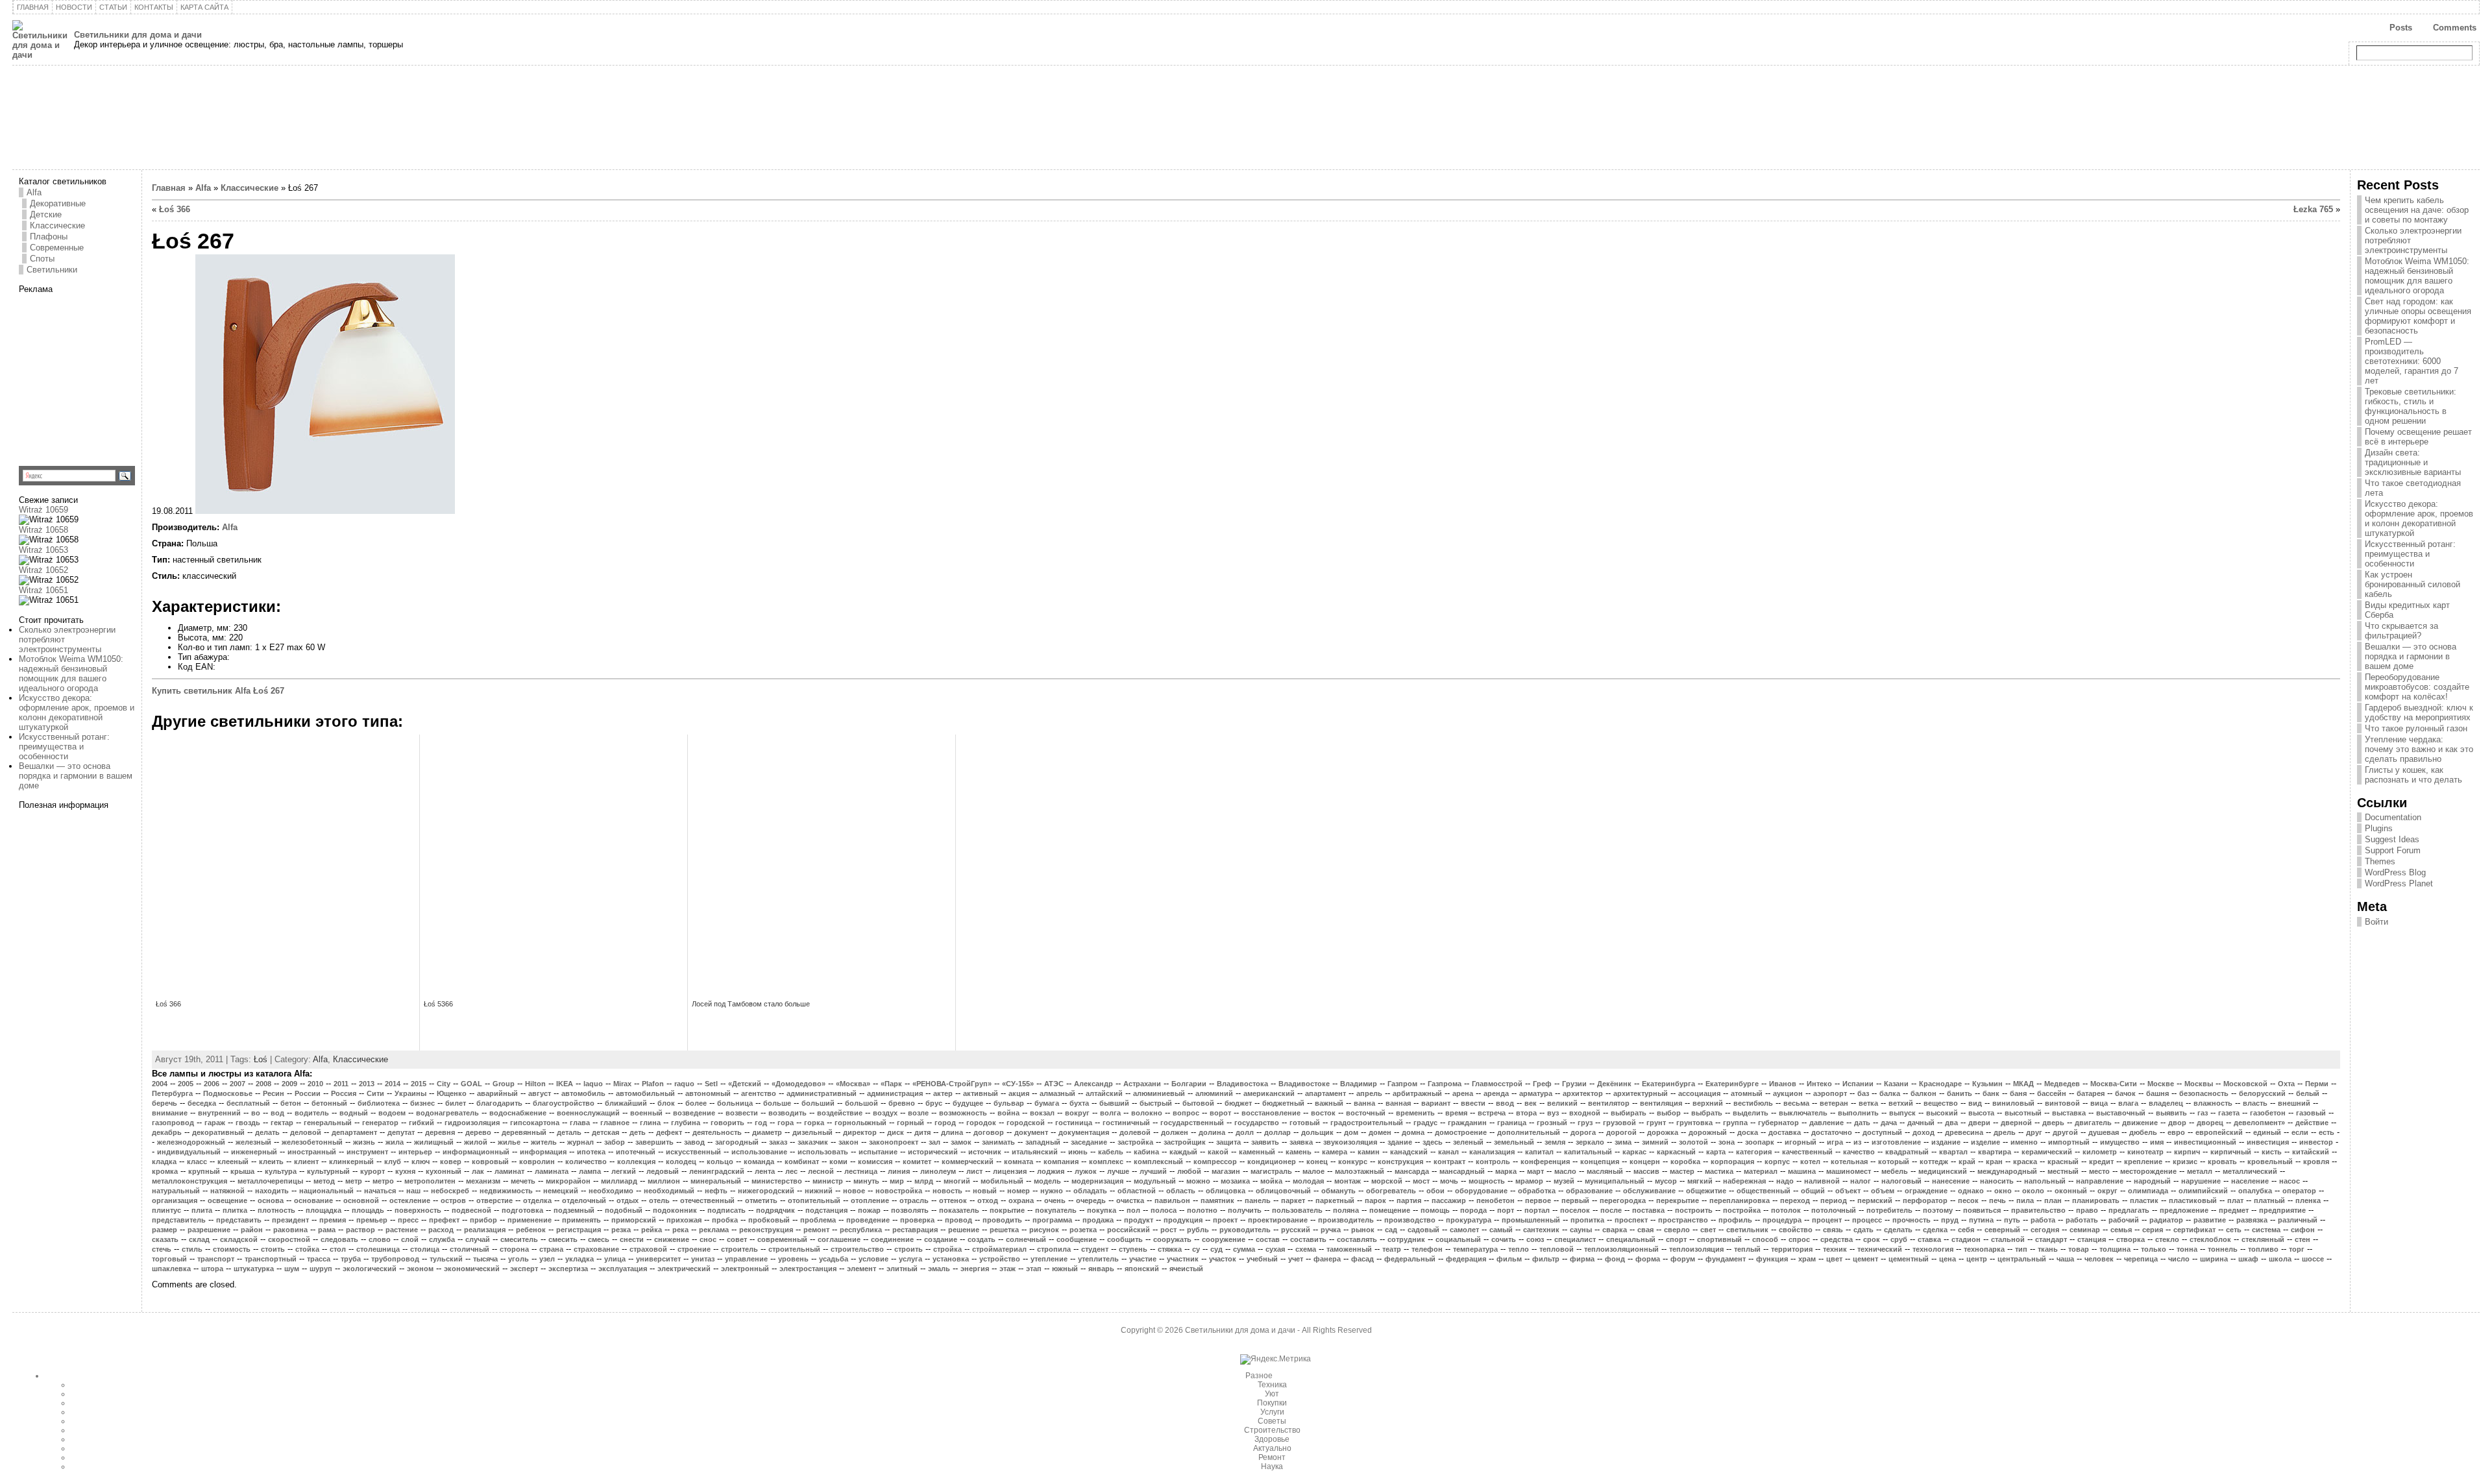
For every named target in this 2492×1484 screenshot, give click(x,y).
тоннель (2223, 1249)
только (2154, 1249)
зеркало (1590, 1142)
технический (1880, 1249)
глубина (686, 1123)
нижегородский (766, 1191)
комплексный (1158, 1162)
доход (1924, 1132)
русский (1296, 1230)
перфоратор (1925, 1200)
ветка (1868, 1103)
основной (361, 1200)
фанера (1327, 1259)
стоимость (232, 1249)
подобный (624, 1210)
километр (2100, 1152)
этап (1034, 1269)
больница (735, 1103)
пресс (408, 1220)
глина (650, 1123)
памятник (1217, 1200)
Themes (2380, 861)
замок (961, 1142)
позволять (910, 1210)
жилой (476, 1142)
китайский (2311, 1152)
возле (918, 1113)
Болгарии (1189, 1084)
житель (544, 1142)
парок (1375, 1200)
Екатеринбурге (1732, 1084)
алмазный (1057, 1093)
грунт (1656, 1123)
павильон (1172, 1200)
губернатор (1778, 1123)
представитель (179, 1220)
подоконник (675, 1210)
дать (1862, 1123)
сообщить (1125, 1239)
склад (199, 1239)
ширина (2214, 1259)
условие (873, 1259)
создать (982, 1239)
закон (849, 1142)
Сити (375, 1093)
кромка (165, 1171)
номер (1019, 1191)
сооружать (1172, 1239)
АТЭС (1054, 1084)
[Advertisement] (100, 375)
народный (2152, 1181)
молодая (1308, 1181)
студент (1095, 1249)
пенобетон (1496, 1200)
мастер (1682, 1171)
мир (897, 1181)
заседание (1089, 1142)
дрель (2005, 1132)
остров (453, 1200)
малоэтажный (1360, 1171)
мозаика (1235, 1181)
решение (964, 1230)
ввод (1505, 1103)
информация (543, 1152)
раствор (360, 1230)
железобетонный (312, 1142)
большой (861, 1103)
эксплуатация (623, 1269)
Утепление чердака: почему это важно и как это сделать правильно (2419, 749)
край (1967, 1162)
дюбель (2143, 1132)
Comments (2455, 28)
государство (1257, 1123)
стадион (1966, 1239)
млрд (924, 1181)
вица (2099, 1103)
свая (1645, 1230)
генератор (380, 1123)
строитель (739, 1249)
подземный (574, 1210)
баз (1863, 1093)
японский (1142, 1269)
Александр (1093, 1084)
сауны (1581, 1230)
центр (1977, 1259)
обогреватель (1391, 1191)
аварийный (497, 1093)
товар (2079, 1249)
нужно (1052, 1191)
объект (1848, 1191)
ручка (1331, 1230)
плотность (276, 1210)
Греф (1542, 1084)
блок (666, 1103)
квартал (1953, 1152)
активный (981, 1093)
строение (694, 1249)
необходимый (669, 1191)
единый (2267, 1132)
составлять (1357, 1239)
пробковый (769, 1220)
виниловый (2013, 1103)
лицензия (1010, 1171)
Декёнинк (1614, 1084)
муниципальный (1615, 1181)
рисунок (1044, 1230)
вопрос (1186, 1113)
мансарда (1412, 1171)
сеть (2234, 1230)
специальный (1631, 1239)
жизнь (364, 1142)
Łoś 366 (175, 209)
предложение (2184, 1210)
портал (1537, 1210)
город (945, 1123)
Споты (42, 259)
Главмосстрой (1497, 1084)
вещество (1941, 1103)
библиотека (379, 1103)
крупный (204, 1171)
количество (586, 1162)
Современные (57, 248)
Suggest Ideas (2392, 839)
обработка (1537, 1191)
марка (1506, 1171)
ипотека (591, 1152)
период (1834, 1200)
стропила (1054, 1249)
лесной (821, 1171)
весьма (1796, 1103)
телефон (1427, 1249)
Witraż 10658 (43, 530)
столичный (470, 1249)
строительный (794, 1249)
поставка (1648, 1210)
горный (910, 1123)
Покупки (1272, 1403)
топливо (2263, 1249)
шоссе (2313, 1259)
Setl (711, 1084)
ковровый (490, 1162)
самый (1501, 1230)
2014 (393, 1084)
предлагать (2129, 1210)
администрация (895, 1093)
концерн (1645, 1162)
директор (860, 1132)
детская (605, 1132)
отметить (761, 1200)
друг (2034, 1132)
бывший (1114, 1103)
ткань (2048, 1249)
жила (395, 1142)
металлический (2250, 1171)
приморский (634, 1220)
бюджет (1238, 1103)
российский (1129, 1230)
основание (313, 1200)
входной (1585, 1113)
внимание (170, 1113)
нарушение (2201, 1181)
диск (896, 1132)
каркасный (1676, 1152)
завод (694, 1142)
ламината (552, 1171)
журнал (580, 1142)
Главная (169, 188)
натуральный (176, 1191)
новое (854, 1191)
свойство (1796, 1230)
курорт (373, 1171)
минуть (866, 1181)
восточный (1366, 1113)
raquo (684, 1084)
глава (580, 1123)
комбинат (802, 1162)
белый (2308, 1093)
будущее (968, 1103)
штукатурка (254, 1269)
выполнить (1858, 1113)
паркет (1293, 1200)
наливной (1822, 1181)
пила (2025, 1200)
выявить (2171, 1113)
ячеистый (1186, 1269)
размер (165, 1230)
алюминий (1214, 1093)
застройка (1135, 1142)
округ (2107, 1191)
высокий (1942, 1113)
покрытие (1007, 1210)
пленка (2308, 1200)
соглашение (839, 1239)
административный (822, 1093)
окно (2003, 1191)
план (2053, 1200)
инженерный (254, 1152)
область (1181, 1191)
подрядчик (776, 1210)
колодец (681, 1162)
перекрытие (1678, 1200)
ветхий (1901, 1103)
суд (1216, 1249)
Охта (2286, 1084)
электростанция (808, 1269)
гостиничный (1126, 1123)
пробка (725, 1220)
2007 (238, 1084)
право (2087, 1210)
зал (934, 1142)
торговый (169, 1259)
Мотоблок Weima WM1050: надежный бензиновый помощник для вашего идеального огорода (71, 674)
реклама (714, 1230)
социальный (1458, 1239)
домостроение (1461, 1132)
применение (530, 1220)
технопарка (1984, 1249)
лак (478, 1171)
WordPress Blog (2395, 872)
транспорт (216, 1259)
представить (239, 1220)
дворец (2210, 1123)
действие (2312, 1123)
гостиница (1074, 1123)
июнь (1078, 1152)
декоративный (218, 1132)
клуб (393, 1162)
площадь (368, 1210)
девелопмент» (2259, 1123)
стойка (307, 1249)
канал (1448, 1152)
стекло (2167, 1239)
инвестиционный (2205, 1142)
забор (615, 1142)
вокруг (1077, 1113)
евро (2176, 1132)
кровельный (2270, 1162)
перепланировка (1740, 1200)
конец (1317, 1162)
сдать (1863, 1230)
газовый (2311, 1113)
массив (1646, 1171)
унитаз (703, 1259)
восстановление (1271, 1113)
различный (2298, 1220)
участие (1143, 1259)
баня (2018, 1093)
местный (2063, 1171)
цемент (1865, 1259)
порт (1506, 1210)
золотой (1693, 1142)
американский (1269, 1093)
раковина (290, 1230)
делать (267, 1132)
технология (1933, 1249)
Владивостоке (1304, 1084)
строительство (857, 1249)
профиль (1735, 1220)
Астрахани (1142, 1084)
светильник (1747, 1230)
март (1535, 1171)
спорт (1676, 1239)
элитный (902, 1269)
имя (2157, 1142)
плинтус (166, 1210)
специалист (1575, 1239)
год (761, 1123)
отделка (537, 1200)
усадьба (834, 1259)
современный (782, 1239)
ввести (1473, 1103)
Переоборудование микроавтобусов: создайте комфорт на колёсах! (2417, 687)
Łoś (261, 1059)
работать (2082, 1220)
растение (402, 1230)
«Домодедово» (799, 1084)
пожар (869, 1210)
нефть (716, 1191)
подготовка (522, 1210)
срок (1872, 1239)
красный (2063, 1162)
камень (1299, 1152)
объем (1883, 1191)
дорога (1583, 1132)
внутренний (219, 1113)
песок (1968, 1200)
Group (504, 1084)
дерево (478, 1132)
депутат (401, 1132)
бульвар (1009, 1103)
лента (765, 1171)
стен (2303, 1239)
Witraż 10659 (43, 510)
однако (1971, 1191)
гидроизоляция (472, 1123)
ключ (421, 1162)
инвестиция (2268, 1142)
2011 (341, 1084)
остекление (410, 1200)
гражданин (1467, 1123)
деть (638, 1132)
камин (1369, 1152)
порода (1473, 1210)
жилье (509, 1142)
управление (746, 1259)
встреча (1492, 1113)
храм (1807, 1259)
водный (354, 1113)
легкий (624, 1171)
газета (2229, 1113)
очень (1055, 1200)
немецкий (561, 1191)
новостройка (899, 1191)
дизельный (812, 1132)
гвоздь (248, 1123)
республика (861, 1230)
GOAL (471, 1084)
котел (1810, 1162)
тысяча (485, 1259)
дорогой (1621, 1132)
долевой (1135, 1132)
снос (708, 1239)
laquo (593, 1084)
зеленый (1468, 1142)
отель (659, 1200)
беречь (165, 1103)
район (252, 1230)
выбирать (1629, 1113)
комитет (917, 1162)
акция (1019, 1093)
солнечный (1026, 1239)
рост (1168, 1230)
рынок (1363, 1230)
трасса (319, 1259)
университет (658, 1259)
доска (1748, 1132)
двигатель (2093, 1123)
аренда (1496, 1093)
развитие (2210, 1220)
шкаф (2248, 1259)
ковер (451, 1162)
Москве (2161, 1084)
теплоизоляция (1696, 1249)
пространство (1683, 1220)
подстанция (826, 1210)
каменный (1257, 1152)
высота (1981, 1113)
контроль (1493, 1162)
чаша (2065, 1259)
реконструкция (766, 1230)
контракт (1449, 1162)
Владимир (1359, 1084)
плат (2235, 1200)
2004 (160, 1084)
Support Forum (2393, 850)
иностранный (312, 1152)
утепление (1049, 1259)
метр (354, 1181)
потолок (1786, 1210)
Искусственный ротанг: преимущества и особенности (64, 747)
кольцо (720, 1162)
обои (1435, 1191)
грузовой (1619, 1123)
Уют (1272, 1394)
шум (292, 1269)
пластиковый (2193, 1200)
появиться (1982, 1210)
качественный (1807, 1152)
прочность (1912, 1220)
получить (1245, 1210)
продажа (1098, 1220)
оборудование (1481, 1191)
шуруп (321, 1269)
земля (1555, 1142)
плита (202, 1210)
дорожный (1708, 1132)
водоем (392, 1113)
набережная (1744, 1181)
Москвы (2199, 1084)
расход (441, 1230)
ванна (1364, 1103)
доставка (1785, 1132)
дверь (2053, 1123)
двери (1979, 1123)
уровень (793, 1259)
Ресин (274, 1093)
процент (1827, 1220)
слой (410, 1239)
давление (1826, 1123)
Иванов (1783, 1084)
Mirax (622, 1084)
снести (632, 1239)
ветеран (1834, 1103)
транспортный (271, 1259)
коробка (1685, 1162)
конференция (1545, 1162)
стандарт (2051, 1239)
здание (1400, 1142)
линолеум (938, 1171)
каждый (1183, 1152)
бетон (291, 1103)
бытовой (1198, 1103)
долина (1212, 1132)
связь (1833, 1230)
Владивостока (1242, 1084)
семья (2121, 1230)
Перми (2317, 1084)
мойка (1271, 1181)
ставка (1929, 1239)
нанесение (1951, 1181)
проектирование (1278, 1220)
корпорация (1732, 1162)
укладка (580, 1259)
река (680, 1230)
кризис (2185, 1162)
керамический (2047, 1152)
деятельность (717, 1132)
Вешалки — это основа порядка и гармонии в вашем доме (76, 776)
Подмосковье (228, 1093)
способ (1765, 1239)
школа (2280, 1259)
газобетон (2268, 1113)
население (2250, 1181)
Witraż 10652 (43, 570)
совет (737, 1239)
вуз (1553, 1113)
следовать (339, 1239)
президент (290, 1220)
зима (1623, 1142)
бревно (902, 1103)
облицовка (1226, 1191)
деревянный (524, 1132)
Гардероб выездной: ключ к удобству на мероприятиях (2419, 712)
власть (2255, 1103)
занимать (998, 1142)
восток (1323, 1113)
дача (1889, 1123)
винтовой (2062, 1103)
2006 (212, 1084)
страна (551, 1249)
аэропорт (1830, 1093)
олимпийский (2203, 1191)
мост (1421, 1181)
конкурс (1353, 1162)
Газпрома (1445, 1084)
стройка (947, 1249)
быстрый (1156, 1103)
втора (1526, 1113)
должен (1175, 1132)
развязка (2252, 1220)
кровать (2222, 1162)
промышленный (1531, 1220)
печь (1997, 1200)
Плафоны (49, 237)
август (540, 1093)
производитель (1346, 1220)
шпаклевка (171, 1269)
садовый (1423, 1230)
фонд (1615, 1259)
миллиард (619, 1181)
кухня (405, 1171)
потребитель (1889, 1210)
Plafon (653, 1084)
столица (425, 1249)
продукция (1183, 1220)
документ (1031, 1132)
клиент (306, 1162)
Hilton (535, 1084)
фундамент (1726, 1259)
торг (2297, 1249)
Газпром (1402, 1084)
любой (1189, 1171)
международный (2007, 1171)
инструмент (367, 1152)
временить (1415, 1113)
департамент (354, 1132)
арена (1463, 1093)
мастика (1719, 1171)
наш (413, 1191)
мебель (1895, 1171)
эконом (420, 1269)
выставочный (2121, 1113)
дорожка (1663, 1132)
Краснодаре (1940, 1084)
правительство (2038, 1210)
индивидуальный (189, 1152)
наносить (1997, 1181)
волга (1110, 1113)
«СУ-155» (1018, 1084)
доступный (1882, 1132)
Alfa (34, 192)
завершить (654, 1142)
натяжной (227, 1191)
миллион (664, 1181)
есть (2327, 1132)
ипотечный (636, 1152)
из (1857, 1142)
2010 (315, 1084)
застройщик (1185, 1142)
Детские (46, 214)
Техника (1272, 1385)
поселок (1575, 1210)
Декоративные (58, 203)
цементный (1909, 1259)
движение (2140, 1123)
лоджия (1051, 1171)
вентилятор (1609, 1103)
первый (1575, 1200)
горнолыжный (861, 1123)
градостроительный (1367, 1123)
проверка (917, 1220)
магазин (1226, 1171)
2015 (419, 1084)
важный (1329, 1103)
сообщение (1077, 1239)
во (256, 1113)
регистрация (579, 1230)
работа (2043, 1220)
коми (838, 1162)
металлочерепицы (270, 1181)
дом (1351, 1132)
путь (2012, 1220)
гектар (282, 1123)
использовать (823, 1152)
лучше (1118, 1171)
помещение (1390, 1210)
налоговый (1901, 1181)
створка (2131, 1239)
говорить (727, 1123)
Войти (2376, 922)
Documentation (2393, 817)
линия (899, 1171)
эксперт (524, 1269)
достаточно (1832, 1132)
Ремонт (1272, 1457)
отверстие (495, 1200)
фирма (1582, 1259)
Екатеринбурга (1668, 1084)
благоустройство (564, 1103)
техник (1835, 1249)
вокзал (1042, 1113)
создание (941, 1239)
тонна (2187, 1249)
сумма (1244, 1249)
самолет (1464, 1230)
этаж (1008, 1269)
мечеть (523, 1181)
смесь (599, 1239)
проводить (1002, 1220)
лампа (590, 1171)
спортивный (1719, 1239)
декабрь (167, 1132)
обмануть (1338, 1191)
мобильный (1002, 1181)
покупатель (1056, 1210)
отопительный (814, 1200)
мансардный (1462, 1171)
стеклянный (2263, 1239)
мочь (1449, 1181)
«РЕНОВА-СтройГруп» (952, 1084)
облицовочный (1283, 1191)
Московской (2245, 1084)
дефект (669, 1132)
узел (547, 1259)
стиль (192, 1249)
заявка (1301, 1142)
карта (1716, 1152)
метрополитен (430, 1181)
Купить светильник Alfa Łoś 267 (218, 691)
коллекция (636, 1162)
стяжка (1170, 1249)
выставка (2069, 1113)
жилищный (434, 1142)
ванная (1398, 1103)
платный (2269, 1200)
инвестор (2316, 1142)
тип (2021, 1249)
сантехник (1541, 1230)
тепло (1519, 1249)
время (1456, 1113)
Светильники (52, 270)
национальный (326, 1191)
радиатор (2166, 1220)
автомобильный (645, 1093)
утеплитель (1098, 1259)
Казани (1896, 1084)
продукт (1139, 1220)
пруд (1950, 1220)
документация (1084, 1132)
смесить (563, 1239)
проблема (818, 1220)
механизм (483, 1181)
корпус (1777, 1162)
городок (981, 1123)
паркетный (1335, 1200)
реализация (485, 1230)
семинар (2085, 1230)
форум (1683, 1259)
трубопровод (395, 1259)
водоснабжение (518, 1113)
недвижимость (506, 1191)
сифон (2303, 1230)
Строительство (1272, 1430)
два (1951, 1123)
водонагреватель (447, 1113)
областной (1137, 1191)
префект (444, 1220)
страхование (596, 1249)
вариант (1436, 1103)
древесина (1964, 1132)
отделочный (584, 1200)
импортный (2069, 1142)
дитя (922, 1132)
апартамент (1325, 1093)
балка (1890, 1093)
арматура (1536, 1093)
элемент (861, 1269)
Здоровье (1272, 1439)
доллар (1277, 1132)
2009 (289, 1084)
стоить (273, 1249)
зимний (1655, 1142)
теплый (1747, 1249)
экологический (370, 1269)
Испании (1858, 1084)
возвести (742, 1113)
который (1894, 1162)
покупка (1102, 1210)
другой (2065, 1132)
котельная (1849, 1162)
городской (1026, 1123)
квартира (1995, 1152)
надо (1785, 1181)
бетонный (329, 1103)
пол (1133, 1210)
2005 (186, 1084)
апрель (1369, 1093)
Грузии (1574, 1084)
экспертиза (568, 1269)
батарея (2091, 1093)
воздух (885, 1113)
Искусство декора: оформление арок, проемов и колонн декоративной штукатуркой (77, 712)
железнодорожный (191, 1142)
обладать (1090, 1191)
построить (1694, 1210)
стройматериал (999, 1249)
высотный (2023, 1113)
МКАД (2023, 1084)
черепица (2141, 1259)
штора (212, 1269)
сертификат (2194, 1230)
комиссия (875, 1162)
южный (1065, 1269)
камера (1335, 1152)
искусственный (693, 1152)
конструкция (1400, 1162)
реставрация (915, 1230)
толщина (2115, 1249)
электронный (745, 1269)
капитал (1539, 1152)
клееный (233, 1162)
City (444, 1084)
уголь (519, 1259)
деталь (569, 1132)
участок (1223, 1259)
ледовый (663, 1171)
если (2300, 1132)
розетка (1083, 1230)
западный (1043, 1142)
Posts (2401, 28)
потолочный (1834, 1210)
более (696, 1103)
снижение (672, 1239)
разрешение (209, 1230)
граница (1512, 1123)
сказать (165, 1239)
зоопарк (1760, 1142)
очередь (1091, 1200)
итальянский (1035, 1152)
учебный (1262, 1259)
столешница (378, 1249)
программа (1052, 1220)
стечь (162, 1249)
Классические (57, 225)
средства (1837, 1239)
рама (327, 1230)
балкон (1924, 1093)
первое (1538, 1200)
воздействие (840, 1113)
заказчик (813, 1142)
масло (1565, 1171)
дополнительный (1529, 1132)
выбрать (1707, 1113)
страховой (648, 1249)
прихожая (684, 1220)
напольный (2045, 1181)
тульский (446, 1259)
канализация (1492, 1152)
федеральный (1410, 1259)
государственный (1192, 1123)
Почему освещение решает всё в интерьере (2418, 437)
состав (1268, 1239)
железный (253, 1142)
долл (1245, 1132)
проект (1225, 1220)
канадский (1409, 1152)
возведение (694, 1113)
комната (1019, 1162)
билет (456, 1103)
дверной (2016, 1123)
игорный (1801, 1142)
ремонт (816, 1230)
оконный (2071, 1191)
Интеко (1819, 1084)
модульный (1155, 1181)
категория (1754, 1152)
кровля (2316, 1162)
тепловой (1557, 1249)
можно (1198, 1181)
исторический (933, 1152)
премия (333, 1220)
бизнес (422, 1103)
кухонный (444, 1171)
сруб (1899, 1239)
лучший (1153, 1171)
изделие (1985, 1142)
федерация (1466, 1259)
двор (2177, 1123)
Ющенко (452, 1093)
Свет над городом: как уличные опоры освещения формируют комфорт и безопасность (2418, 316)
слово (380, 1239)
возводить (788, 1113)
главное (615, 1123)
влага (2128, 1103)
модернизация (1097, 1181)
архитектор (1583, 1093)
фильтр (1546, 1259)
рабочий (2124, 1220)
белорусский (2262, 1093)
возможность (963, 1113)
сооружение (1224, 1239)
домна (1413, 1132)
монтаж (1348, 1181)
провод (959, 1220)
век (1531, 1103)
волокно (1147, 1113)
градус (1425, 1123)
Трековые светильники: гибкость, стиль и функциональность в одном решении (2411, 406)
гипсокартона (535, 1123)
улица (615, 1259)
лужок (1086, 1171)
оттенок (953, 1200)
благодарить (499, 1103)
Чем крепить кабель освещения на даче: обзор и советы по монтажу (2417, 210)
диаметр (767, 1132)
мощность (1487, 1181)
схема (1306, 1249)
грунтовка (1694, 1123)
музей (1564, 1181)
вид (1975, 1103)
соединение (892, 1239)
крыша (242, 1171)
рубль (1198, 1230)
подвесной (471, 1210)
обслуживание (1649, 1191)
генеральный (328, 1123)
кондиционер (1272, 1162)
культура (281, 1171)
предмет (2234, 1210)
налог (1861, 1181)
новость (947, 1191)
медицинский (1943, 1171)
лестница (861, 1171)
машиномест (1849, 1171)
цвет (1834, 1259)
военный (646, 1113)
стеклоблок (2210, 1239)
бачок (2125, 1093)
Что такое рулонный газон (2416, 728)
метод (324, 1181)
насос (2290, 1181)
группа (1735, 1123)
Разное (1259, 1376)
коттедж (1934, 1162)
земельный (1514, 1142)
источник (985, 1152)
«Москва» (853, 1084)
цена (1948, 1259)
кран (1994, 1162)
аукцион (1788, 1093)
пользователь (1297, 1210)
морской (1387, 1181)
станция (2092, 1239)
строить (909, 1249)
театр (1392, 1249)
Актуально (1272, 1448)
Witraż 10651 (43, 590)
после (1611, 1210)
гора (786, 1123)
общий (1813, 1191)
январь (1101, 1269)
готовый (1305, 1123)
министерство (777, 1181)
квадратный (1907, 1152)
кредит (2101, 1162)
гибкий (421, 1123)
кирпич (2187, 1152)
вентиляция (1661, 1103)
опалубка (2255, 1191)
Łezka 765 (2313, 209)
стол (338, 1249)
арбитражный (1417, 1093)
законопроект (894, 1142)
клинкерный (351, 1162)
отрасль (914, 1200)
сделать (1898, 1230)
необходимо (611, 1191)
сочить (1504, 1239)
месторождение (2148, 1171)
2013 (367, 1084)
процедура (1782, 1220)
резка (621, 1230)
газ (2203, 1113)
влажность (2213, 1103)
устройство (1000, 1259)
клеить (271, 1162)
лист (974, 1171)
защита (1228, 1142)
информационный (476, 1152)
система (2266, 1230)
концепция (1600, 1162)
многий (957, 1181)
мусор (1666, 1181)
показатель (959, 1210)
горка (814, 1123)
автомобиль (583, 1093)
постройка (1742, 1210)
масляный (1605, 1171)
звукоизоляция (1350, 1142)
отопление (870, 1200)
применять (581, 1220)
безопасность (2204, 1093)
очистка (1130, 1200)
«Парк (891, 1084)
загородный (737, 1142)
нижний (819, 1191)
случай (478, 1239)
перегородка (1623, 1200)
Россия (344, 1093)
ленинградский (717, 1171)
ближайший (626, 1103)
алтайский (1104, 1093)
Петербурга (172, 1093)
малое (1313, 1171)
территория (1792, 1249)
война (1008, 1113)
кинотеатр (2145, 1152)
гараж (215, 1123)
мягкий (1700, 1181)
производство (1410, 1220)
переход (1795, 1200)
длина (952, 1132)
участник (1183, 1259)
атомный (1747, 1093)
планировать (2096, 1200)
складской (239, 1239)
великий (1562, 1103)
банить (1960, 1093)
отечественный (707, 1200)
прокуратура (1469, 1220)
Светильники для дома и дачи (138, 35)
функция (1772, 1259)
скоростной (289, 1239)
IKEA (565, 1084)
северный (2002, 1230)
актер (943, 1093)
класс (197, 1162)
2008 (263, 1084)
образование (1589, 1191)
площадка (324, 1210)
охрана (1021, 1200)
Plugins (2379, 828)
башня (2157, 1093)
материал (1761, 1171)
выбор (1669, 1113)
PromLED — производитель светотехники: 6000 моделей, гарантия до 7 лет (2412, 361)
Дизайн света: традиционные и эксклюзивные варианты (2413, 462)
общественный (1764, 1191)
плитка (235, 1210)
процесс (1867, 1220)
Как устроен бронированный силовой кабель (2413, 584)
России (308, 1093)
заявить (1265, 1142)
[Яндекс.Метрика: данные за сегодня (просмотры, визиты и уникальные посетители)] (1276, 1359)
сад (1391, 1230)
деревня (440, 1132)
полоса (1164, 1210)
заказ (778, 1142)
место (2099, 1171)
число (2179, 1259)
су (1196, 1249)
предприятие (2282, 1210)
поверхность (418, 1210)
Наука (1272, 1466)
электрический (684, 1269)
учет (1296, 1259)
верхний (1708, 1103)
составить (1308, 1239)
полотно (1202, 1210)
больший (818, 1103)
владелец (2166, 1103)
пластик (2144, 1200)
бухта (1079, 1103)
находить (272, 1191)
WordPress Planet (2399, 883)
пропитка (1587, 1220)
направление (2100, 1181)
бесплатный (248, 1103)
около (2033, 1191)
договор (989, 1132)
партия (1409, 1200)
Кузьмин (1987, 1084)
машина (1802, 1171)
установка (951, 1259)
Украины (410, 1093)
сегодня (2045, 1230)
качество (1859, 1152)
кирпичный (2231, 1152)
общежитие (1706, 1191)
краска (2025, 1162)
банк (1991, 1093)
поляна (1346, 1210)
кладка (164, 1162)
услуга (910, 1259)
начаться (380, 1191)
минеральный (716, 1181)
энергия (975, 1269)
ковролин (537, 1162)
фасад (1362, 1259)
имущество (2120, 1142)
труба (351, 1259)
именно (2024, 1142)
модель (1047, 1181)
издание (1946, 1142)
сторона (514, 1249)
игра (1835, 1142)
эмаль (939, 1269)
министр (828, 1181)
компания (1061, 1162)
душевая (2104, 1132)
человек (2099, 1259)
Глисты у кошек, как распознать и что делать (2413, 775)
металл (2200, 1171)
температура (1475, 1249)
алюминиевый (1159, 1093)
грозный (1552, 1123)
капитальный (1588, 1152)
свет (1708, 1230)
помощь (1435, 1210)
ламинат (509, 1171)
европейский (2219, 1132)
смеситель (519, 1239)
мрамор (1529, 1181)
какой (1218, 1152)
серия (2153, 1230)
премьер (372, 1220)
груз (1585, 1123)
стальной (2008, 1239)
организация (175, 1200)
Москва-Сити (2114, 1084)
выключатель (1803, 1113)
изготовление (1896, 1142)
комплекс (1106, 1162)
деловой (306, 1132)
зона (1727, 1142)
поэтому (1938, 1210)
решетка (1004, 1230)
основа (271, 1200)
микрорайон (568, 1181)
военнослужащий (588, 1113)
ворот (1220, 1113)
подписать (727, 1210)
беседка (202, 1103)
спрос (1799, 1239)
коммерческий (968, 1162)
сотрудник (1406, 1239)
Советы (1272, 1421)
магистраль (1271, 1171)
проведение (868, 1220)
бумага (1047, 1103)
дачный (1921, 1123)
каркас (1634, 1152)
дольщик (1317, 1132)
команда (759, 1162)
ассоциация (1699, 1093)
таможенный (1349, 1249)
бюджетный (1283, 1103)
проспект (1631, 1220)
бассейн (2052, 1093)
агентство (759, 1093)
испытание (878, 1152)
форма (1648, 1259)
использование (759, 1152)
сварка (1615, 1230)
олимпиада (2148, 1191)
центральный (2022, 1259)
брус (934, 1103)
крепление (2143, 1162)
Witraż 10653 (43, 550)
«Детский (745, 1084)
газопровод (173, 1123)
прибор (483, 1220)
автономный (708, 1093)
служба (442, 1239)
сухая (1275, 1249)
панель (1258, 1200)
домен (1380, 1132)
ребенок (531, 1230)
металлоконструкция (189, 1181)
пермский (1875, 1200)
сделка (1935, 1230)
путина (1981, 1220)
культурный (328, 1171)
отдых (628, 1200)
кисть (2272, 1152)
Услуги (1272, 1412)
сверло (1677, 1230)
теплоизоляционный (1621, 1249)
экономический (472, 1269)
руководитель (1245, 1230)
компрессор (1215, 1162)
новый (985, 1191)
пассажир (1449, 1200)
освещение (227, 1200)
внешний (2294, 1103)
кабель (1111, 1152)
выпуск (1902, 1113)
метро (383, 1181)
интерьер (415, 1152)
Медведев (2062, 1084)
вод (277, 1113)
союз (1535, 1239)
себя (1966, 1230)
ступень (1133, 1249)
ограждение (1926, 1191)
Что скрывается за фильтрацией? (2401, 631)
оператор (2299, 1191)
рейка (652, 1230)
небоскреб (450, 1191)
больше (777, 1103)
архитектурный (1641, 1093)
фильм (1509, 1259)
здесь (1433, 1142)
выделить (1751, 1113)
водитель (312, 1113)
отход (988, 1200)
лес (791, 1171)
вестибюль (1753, 1103)
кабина (1146, 1152)
